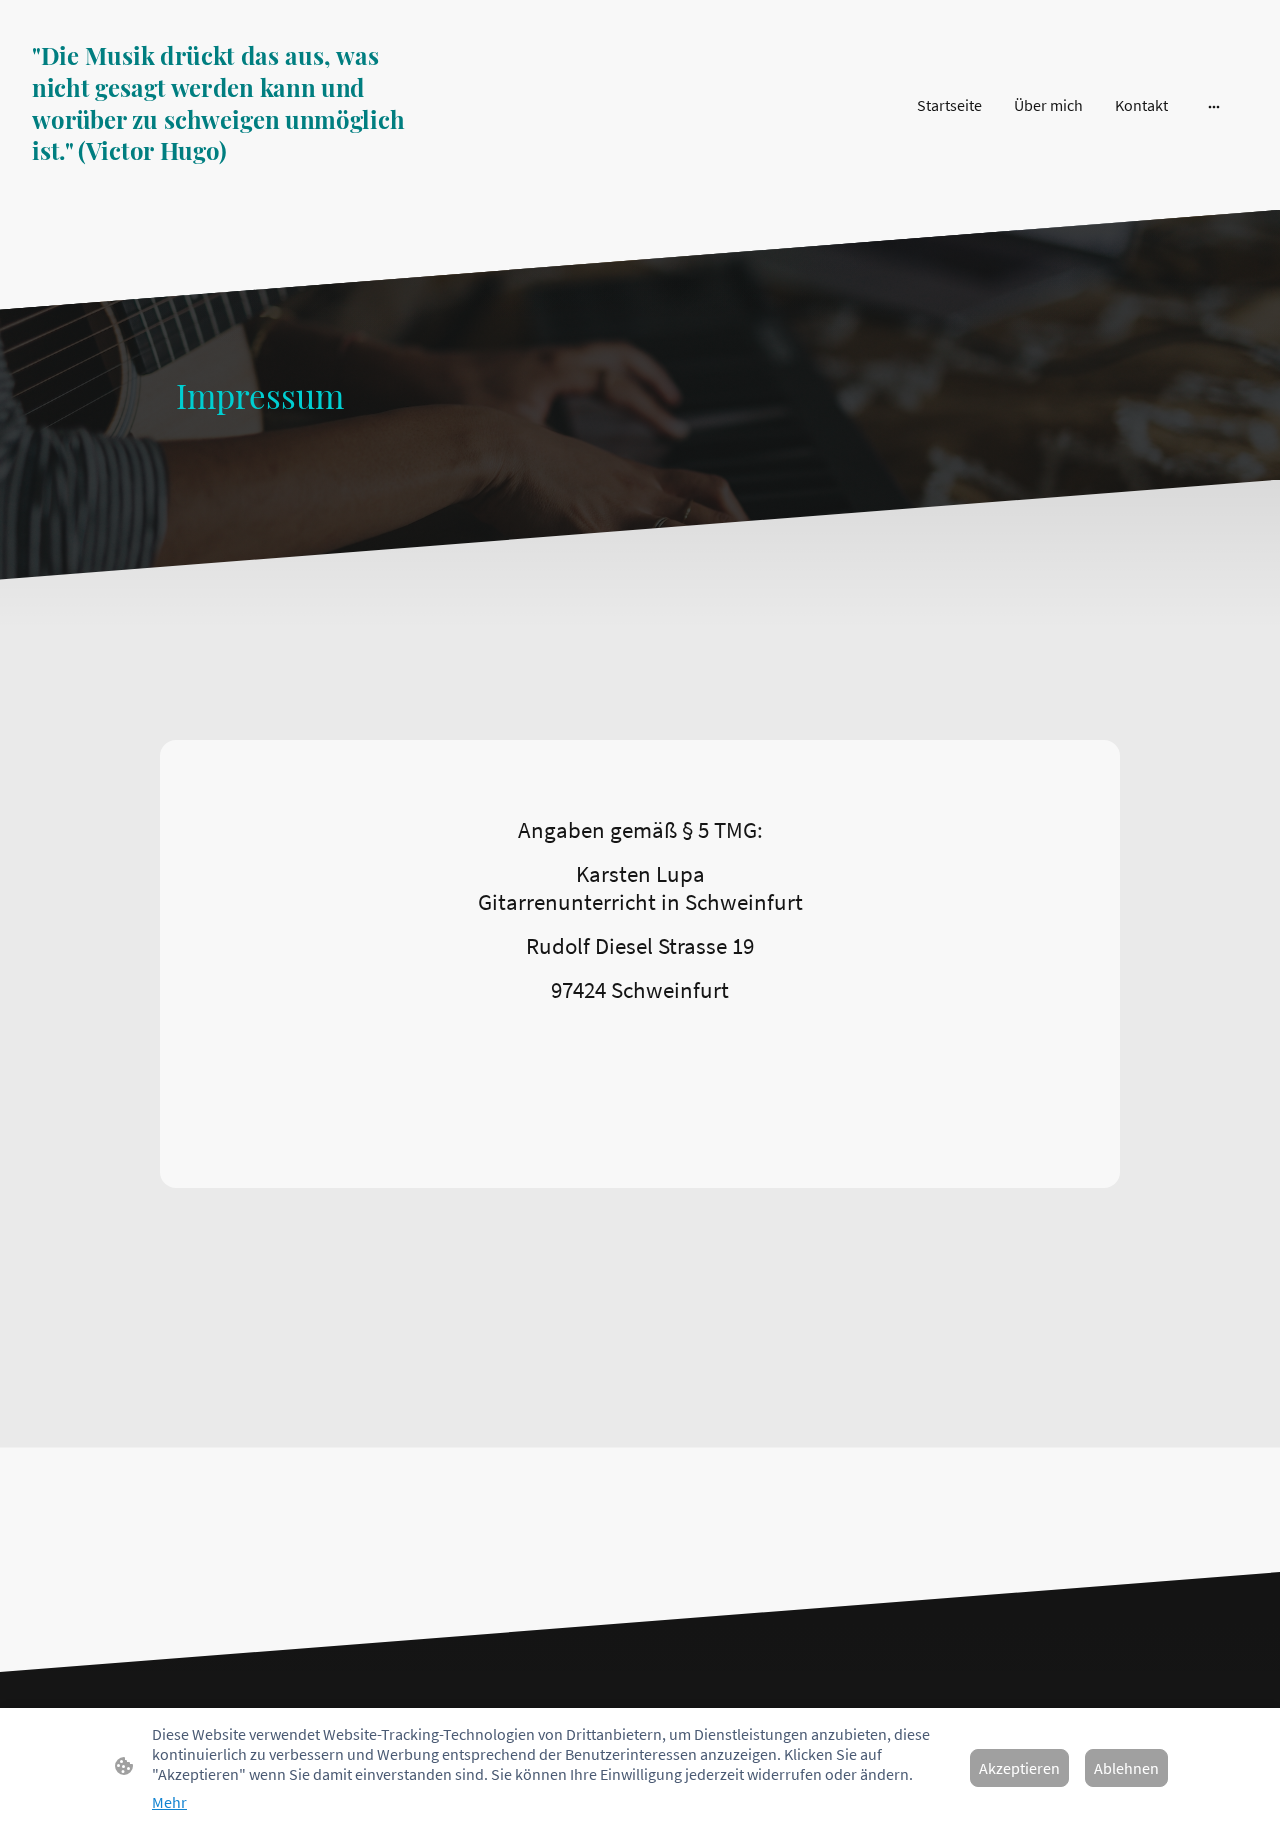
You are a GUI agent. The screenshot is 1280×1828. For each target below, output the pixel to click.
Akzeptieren (1019, 1768)
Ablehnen (1126, 1768)
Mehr (169, 1802)
